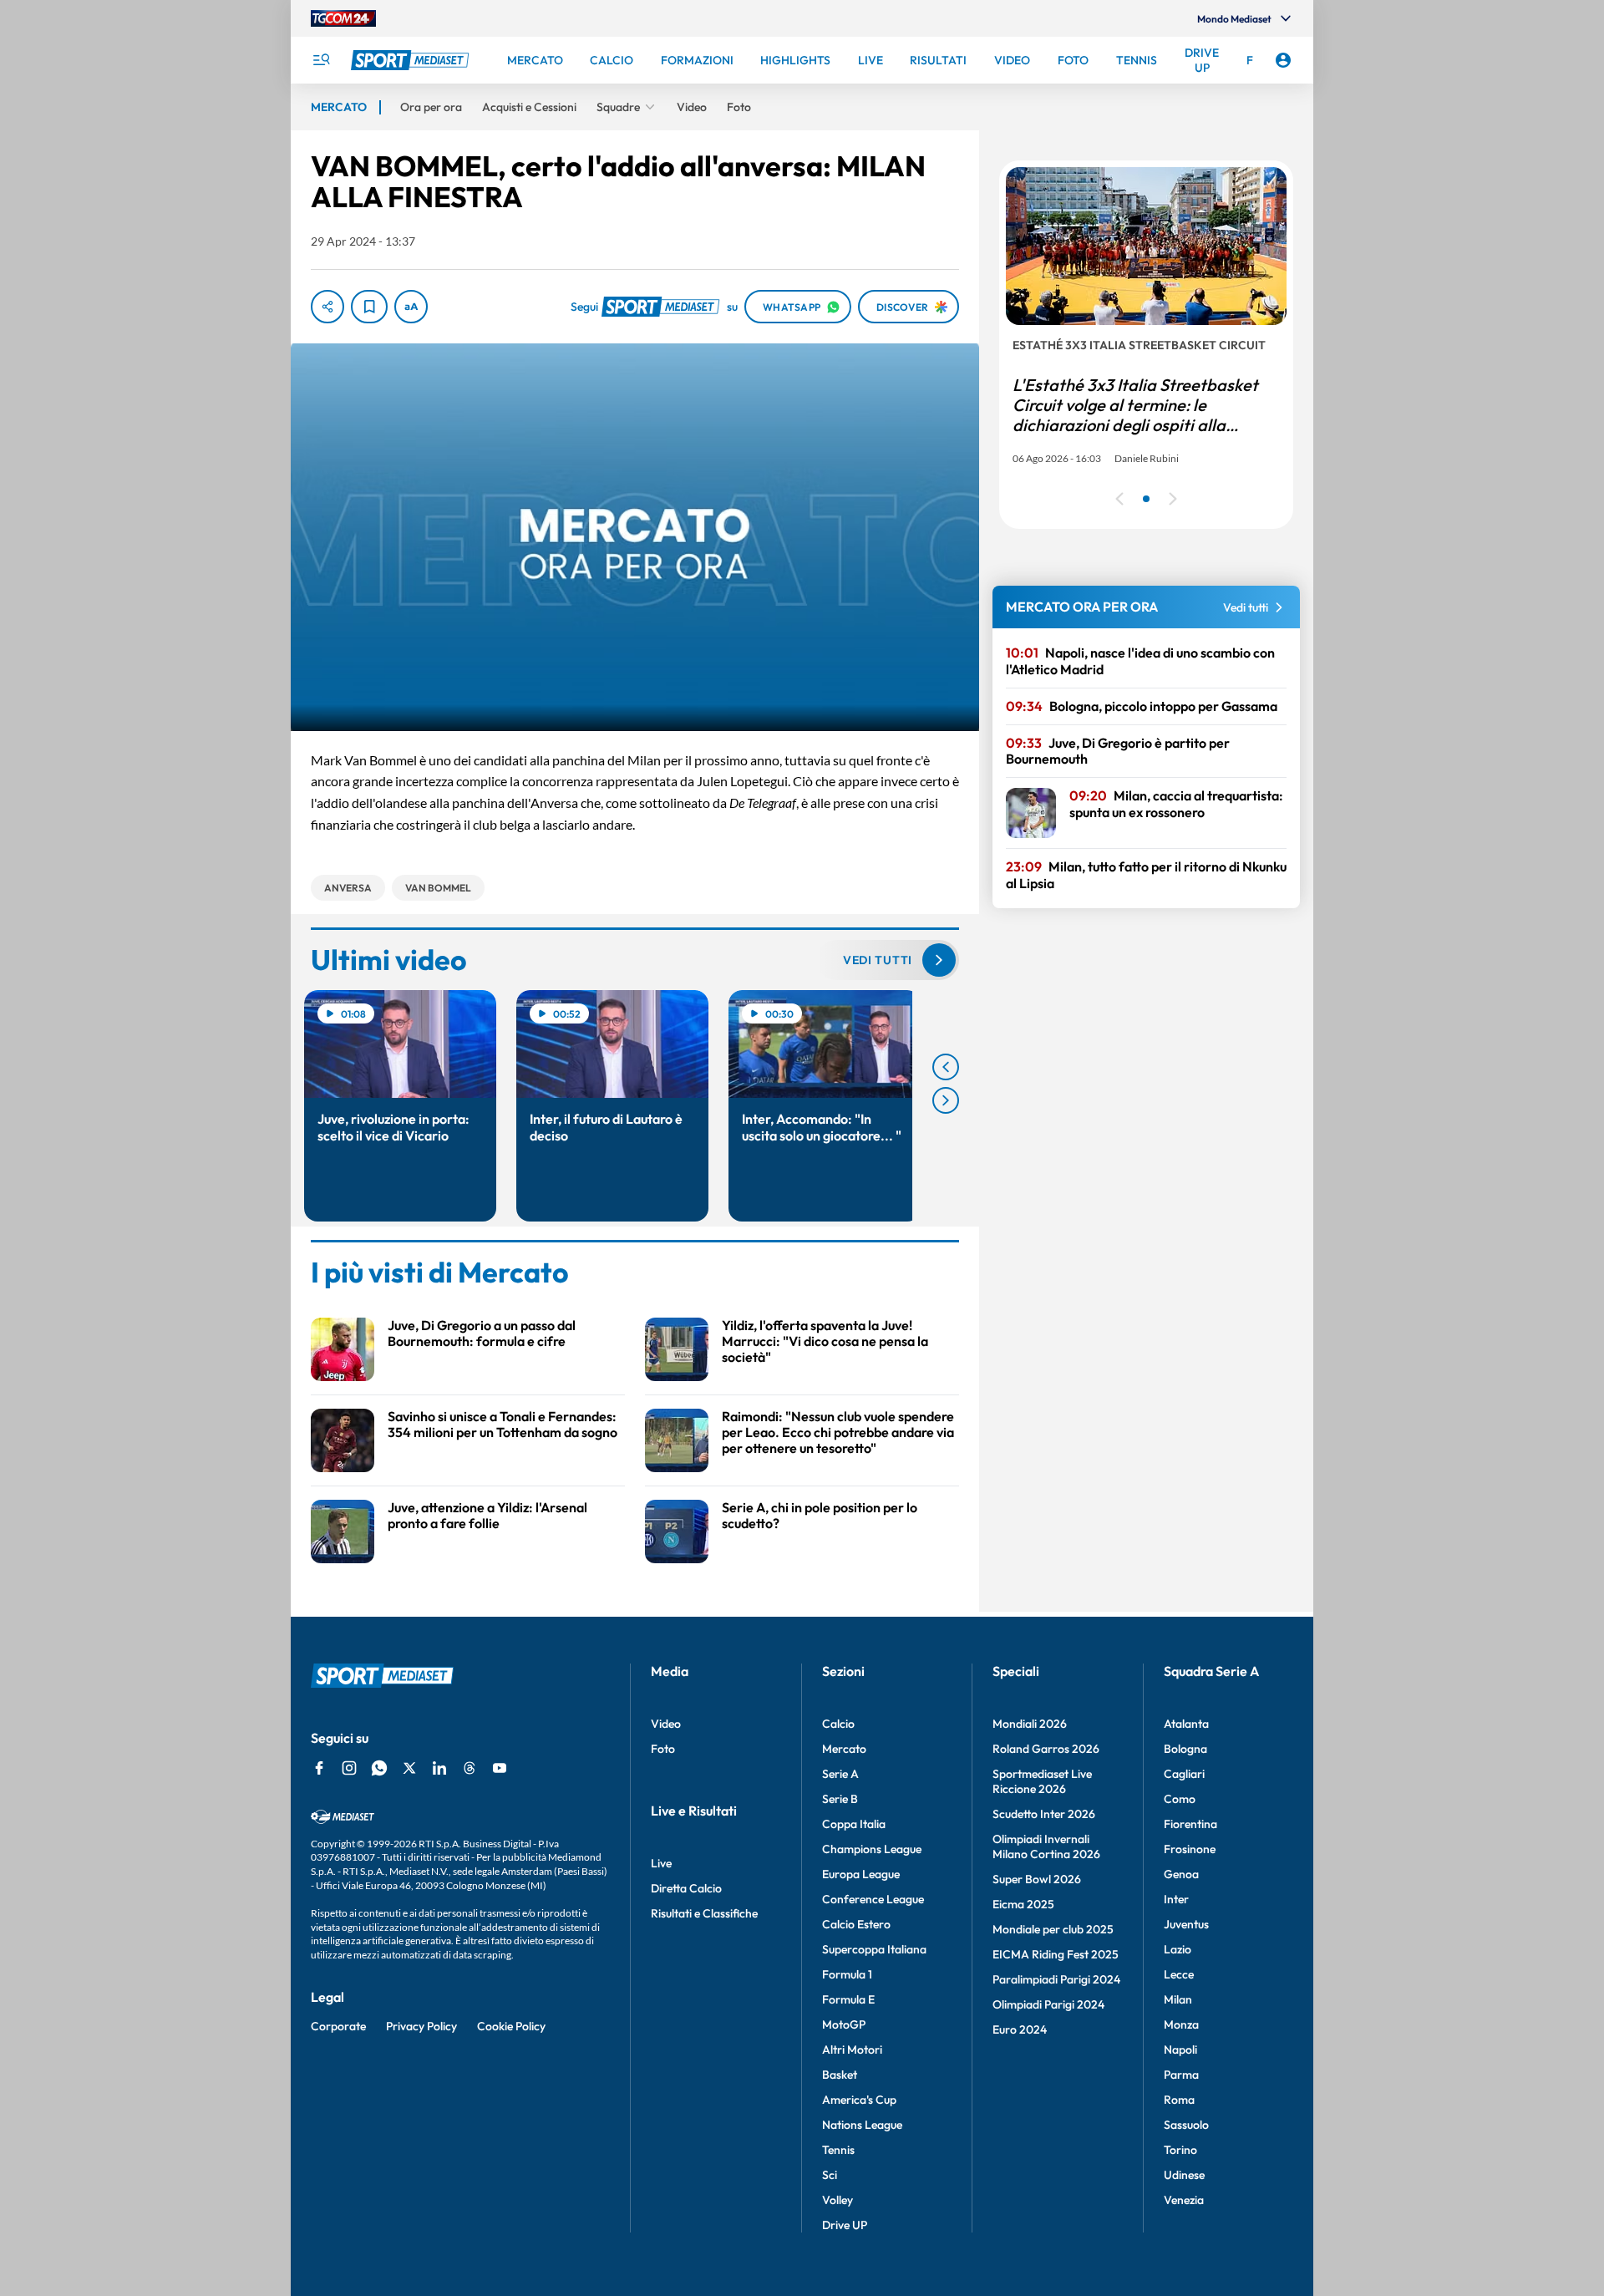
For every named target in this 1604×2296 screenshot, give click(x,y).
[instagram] (349, 1768)
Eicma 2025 (1023, 1904)
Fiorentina (1190, 1824)
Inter (1176, 1899)
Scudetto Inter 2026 (1044, 1814)
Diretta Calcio (686, 1888)
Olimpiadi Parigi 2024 (1048, 2004)
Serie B (840, 1799)
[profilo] (1283, 60)
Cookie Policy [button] (511, 2026)
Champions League (872, 1849)
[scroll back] (946, 1067)
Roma (1179, 2100)
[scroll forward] (946, 1100)
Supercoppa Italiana (874, 1949)
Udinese (1184, 2175)
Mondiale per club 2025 (1053, 1929)
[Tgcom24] (343, 18)
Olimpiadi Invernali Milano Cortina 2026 (1046, 1846)
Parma (1181, 2075)
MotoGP (844, 2024)
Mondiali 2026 (1030, 1724)
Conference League (873, 1899)
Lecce (1179, 1974)
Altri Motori (852, 2050)
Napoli (1180, 2050)
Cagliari (1184, 1774)
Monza (1181, 2024)
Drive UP (845, 2225)
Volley (838, 2200)
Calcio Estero (856, 1924)
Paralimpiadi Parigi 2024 (1056, 1979)
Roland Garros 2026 (1046, 1749)
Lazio (1178, 1949)
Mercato (844, 1749)
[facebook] (319, 1768)
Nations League (862, 2125)
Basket (840, 2075)
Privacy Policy (421, 2026)
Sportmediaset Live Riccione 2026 (1042, 1781)
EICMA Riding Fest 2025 (1056, 1954)
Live (661, 1863)
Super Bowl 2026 (1037, 1879)
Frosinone (1190, 1849)
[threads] (470, 1768)
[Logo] (412, 60)
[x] (409, 1768)
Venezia (1184, 2200)
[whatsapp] (379, 1768)
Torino (1180, 2150)
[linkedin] (439, 1768)
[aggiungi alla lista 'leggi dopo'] (369, 307)
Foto (663, 1749)
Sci (830, 2175)
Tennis (838, 2150)
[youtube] (500, 1768)
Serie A (840, 1774)
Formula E (848, 1999)
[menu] (321, 60)
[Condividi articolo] (327, 307)
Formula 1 (847, 1974)
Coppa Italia (854, 1824)
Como (1180, 1799)
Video (666, 1724)
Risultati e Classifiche (704, 1913)
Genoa (1181, 1874)
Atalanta (1186, 1724)
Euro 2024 (1020, 2029)
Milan (1178, 1999)
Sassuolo (1186, 2125)
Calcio (838, 1724)
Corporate (338, 2026)
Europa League (861, 1874)
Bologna (1185, 1749)
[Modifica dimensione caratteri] (411, 307)
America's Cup (859, 2100)
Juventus (1186, 1924)
